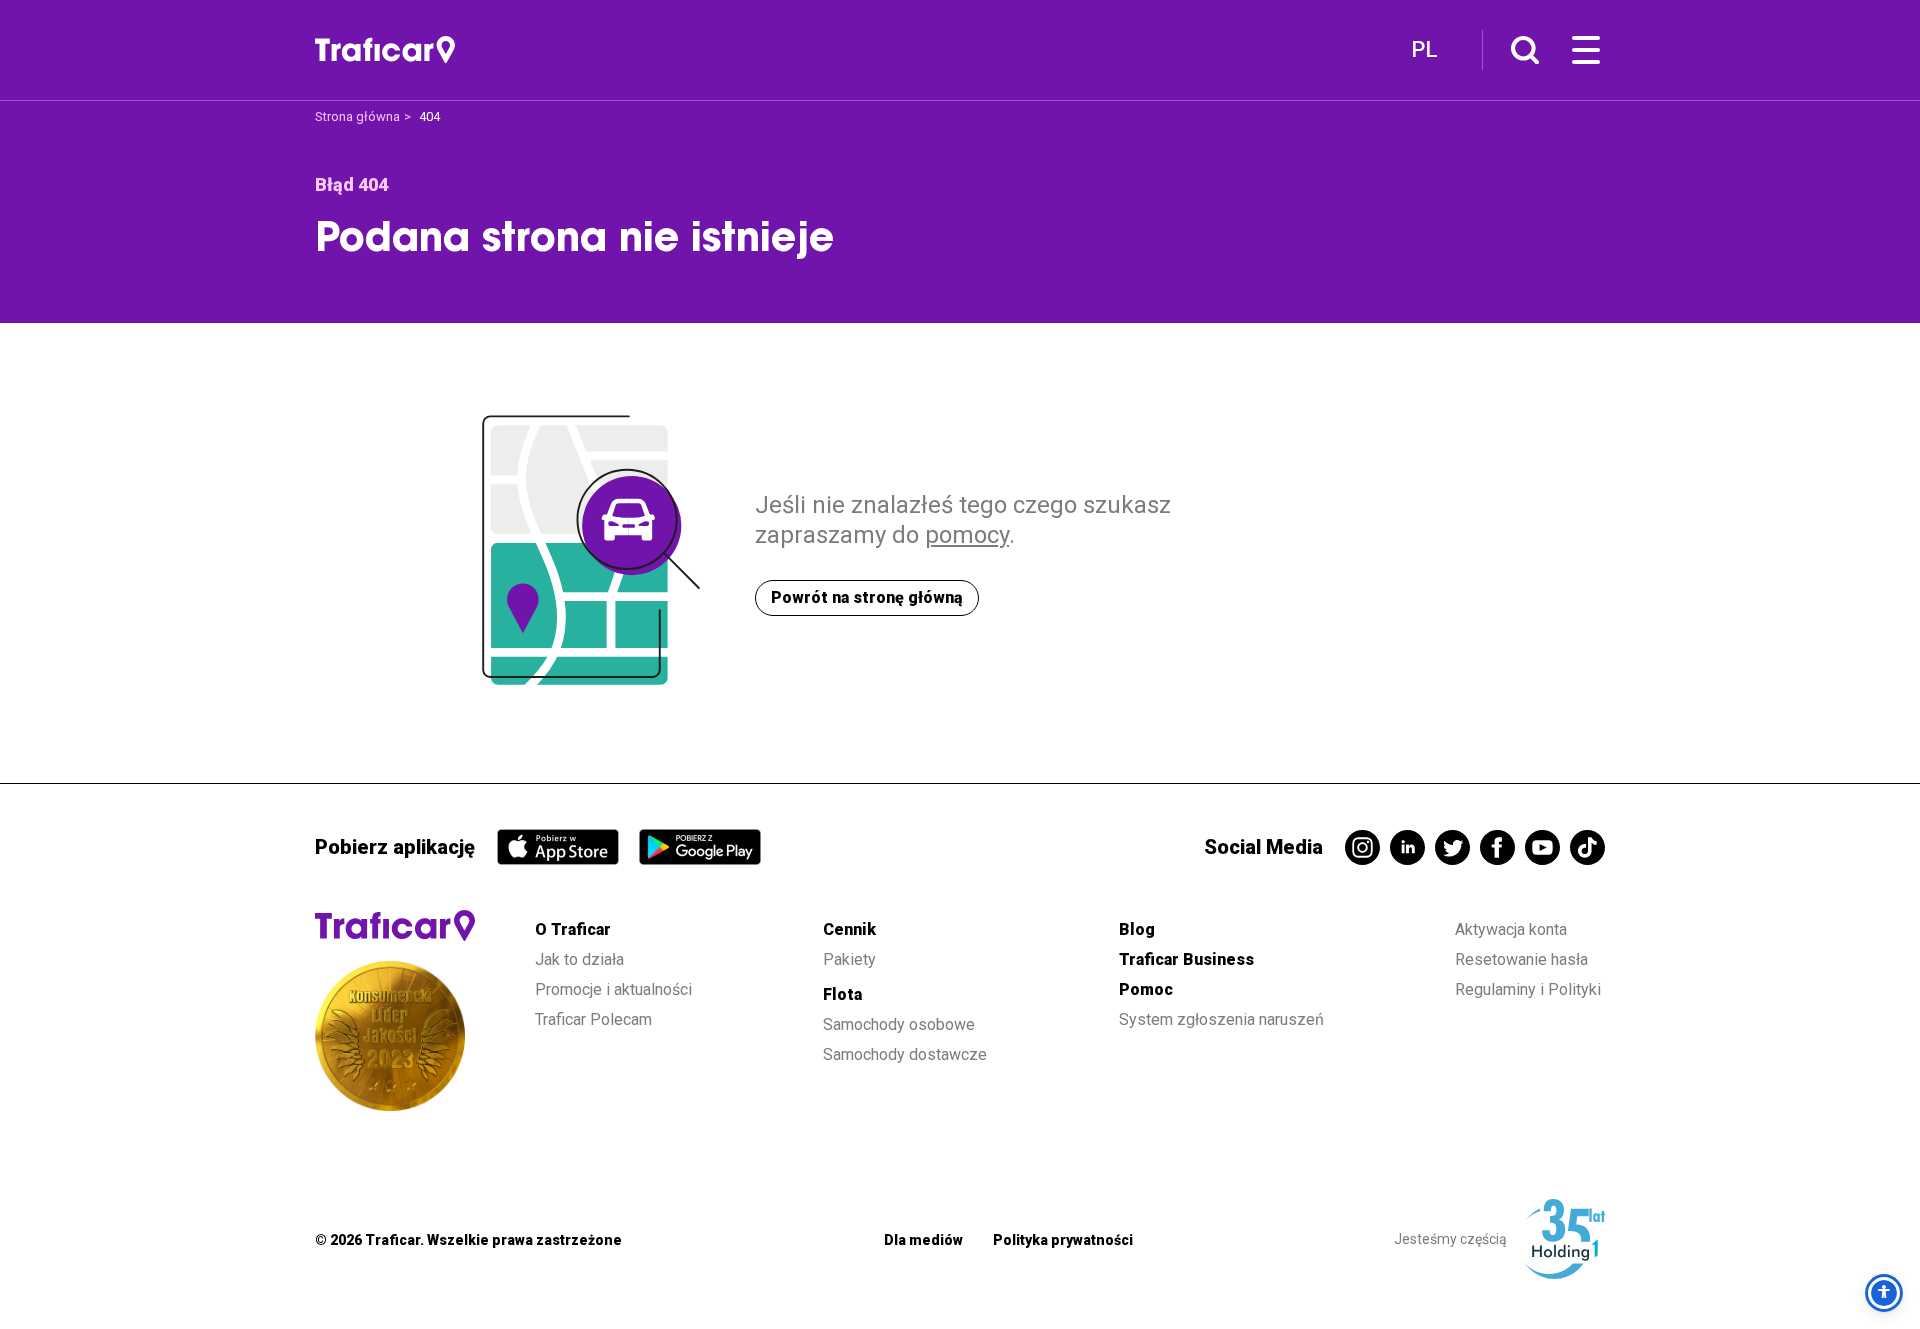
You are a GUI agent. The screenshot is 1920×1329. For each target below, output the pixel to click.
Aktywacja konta (1511, 929)
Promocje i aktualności (613, 989)
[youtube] (1542, 847)
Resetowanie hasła (1521, 959)
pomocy (967, 535)
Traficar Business (1186, 959)
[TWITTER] (1452, 847)
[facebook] (1497, 847)
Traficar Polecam (593, 1019)
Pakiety (849, 959)
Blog (1137, 929)
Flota (842, 994)
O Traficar (573, 929)
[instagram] (1362, 847)
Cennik (849, 929)
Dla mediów (923, 1240)
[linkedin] (1407, 847)
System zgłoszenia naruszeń (1221, 1019)
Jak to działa (579, 959)
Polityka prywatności (1063, 1240)
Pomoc (1146, 989)
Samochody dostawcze (905, 1054)
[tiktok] (1587, 847)
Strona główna (357, 116)
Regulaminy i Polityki (1530, 989)
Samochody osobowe (899, 1024)
